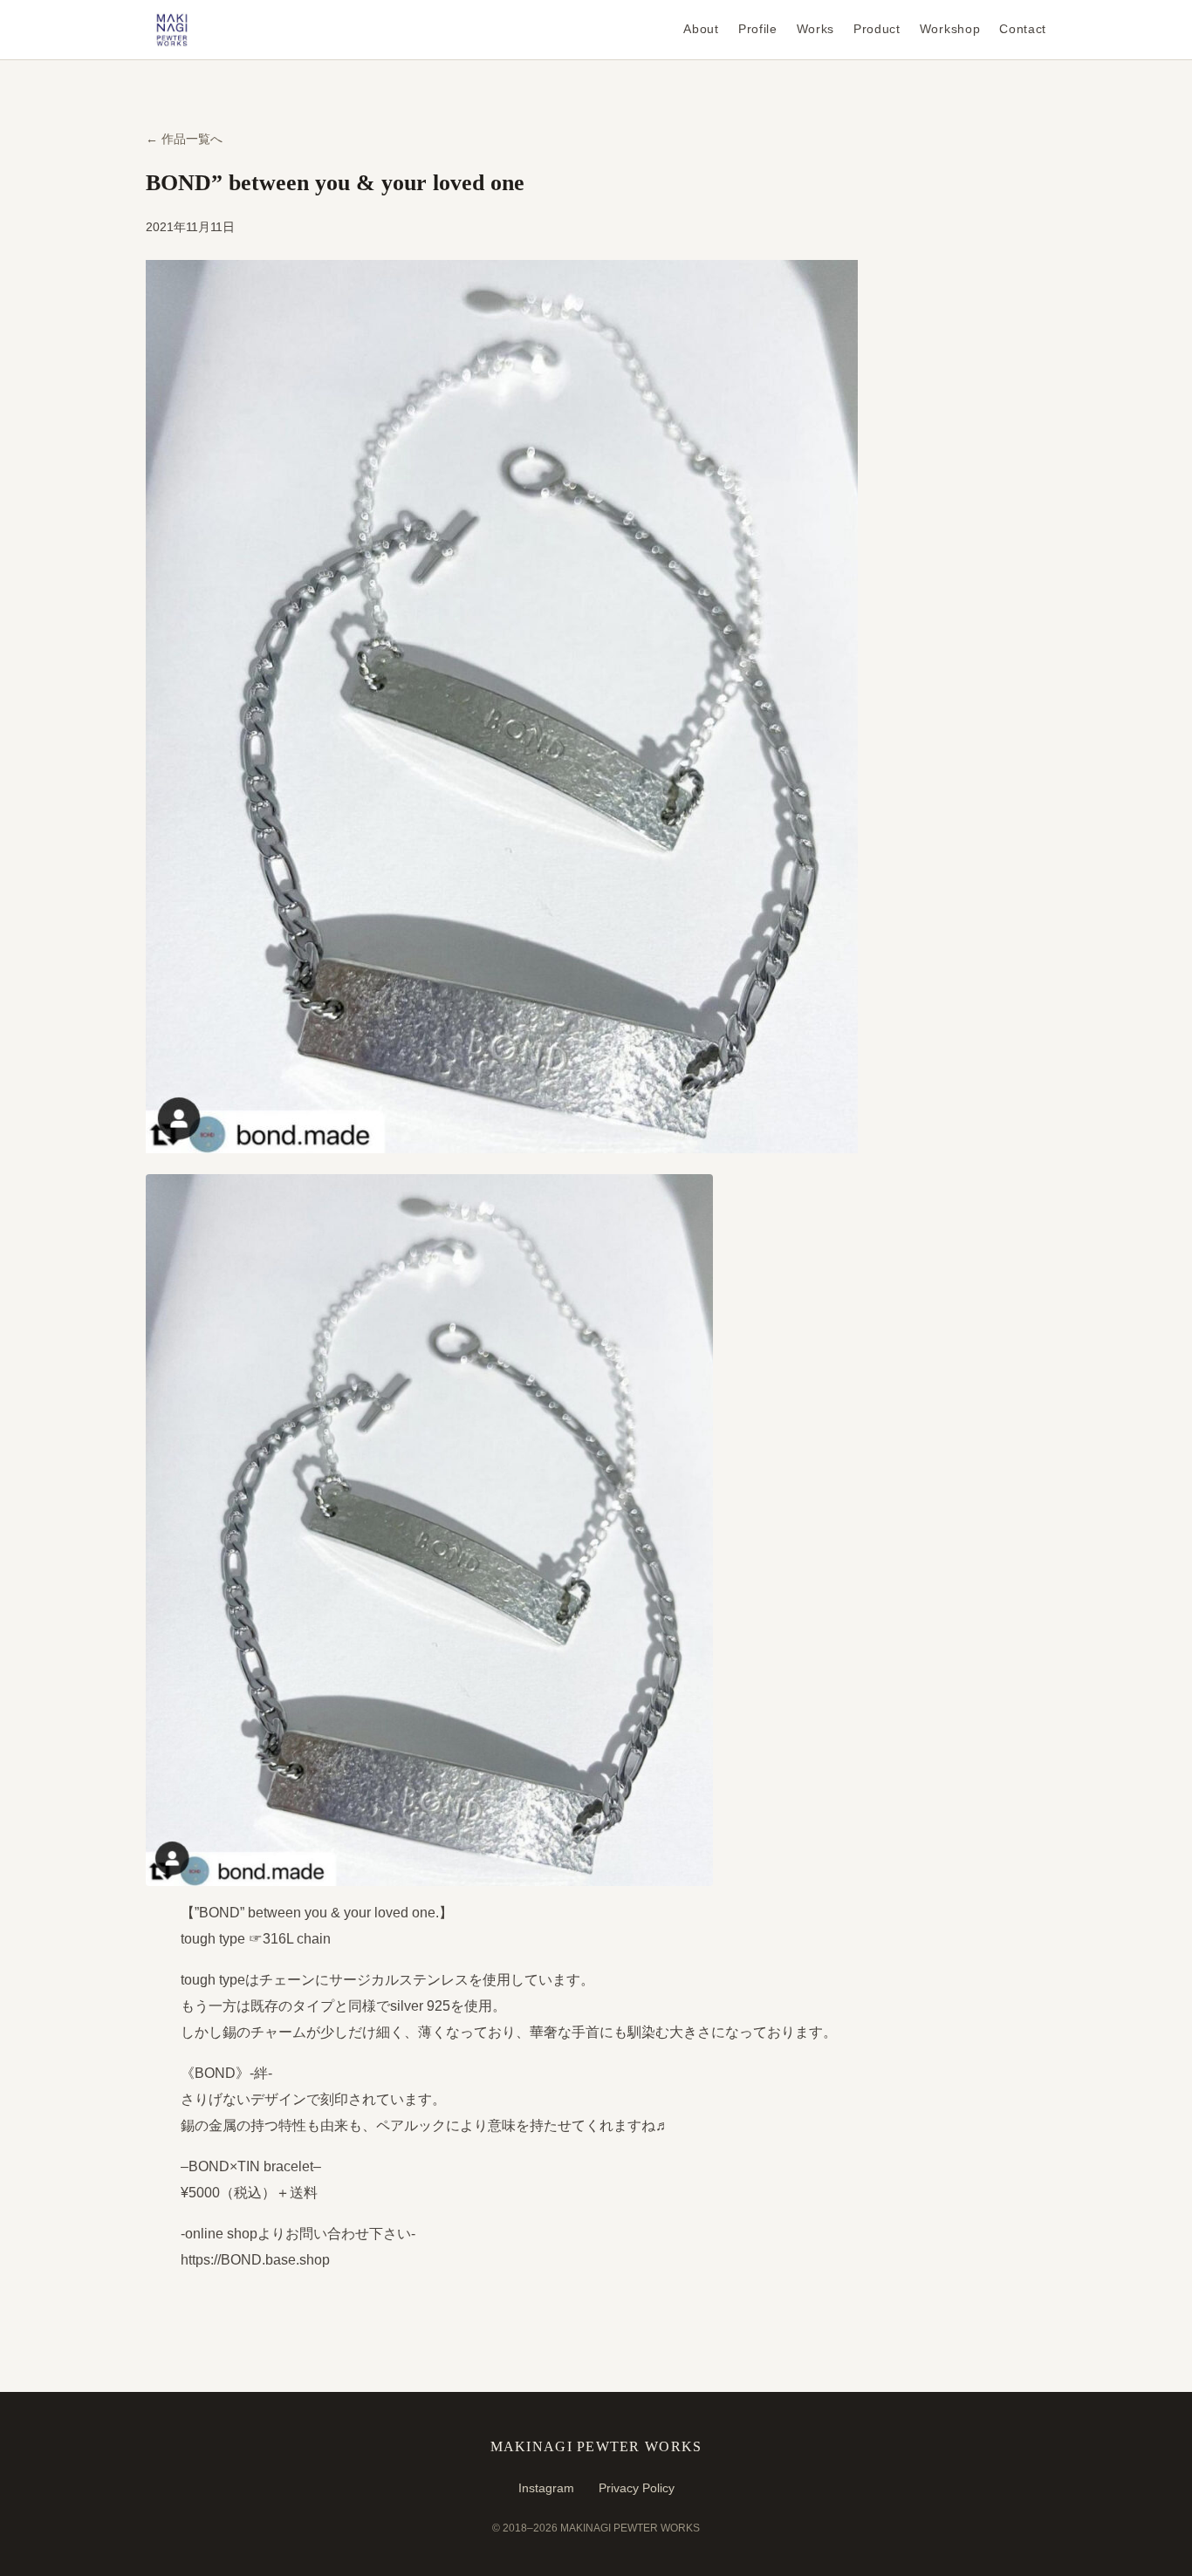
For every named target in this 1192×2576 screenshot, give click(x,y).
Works (815, 29)
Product (877, 29)
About (701, 29)
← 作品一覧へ (184, 139)
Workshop (950, 29)
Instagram (546, 2488)
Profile (758, 29)
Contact (1023, 29)
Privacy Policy (637, 2488)
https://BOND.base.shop (255, 2260)
